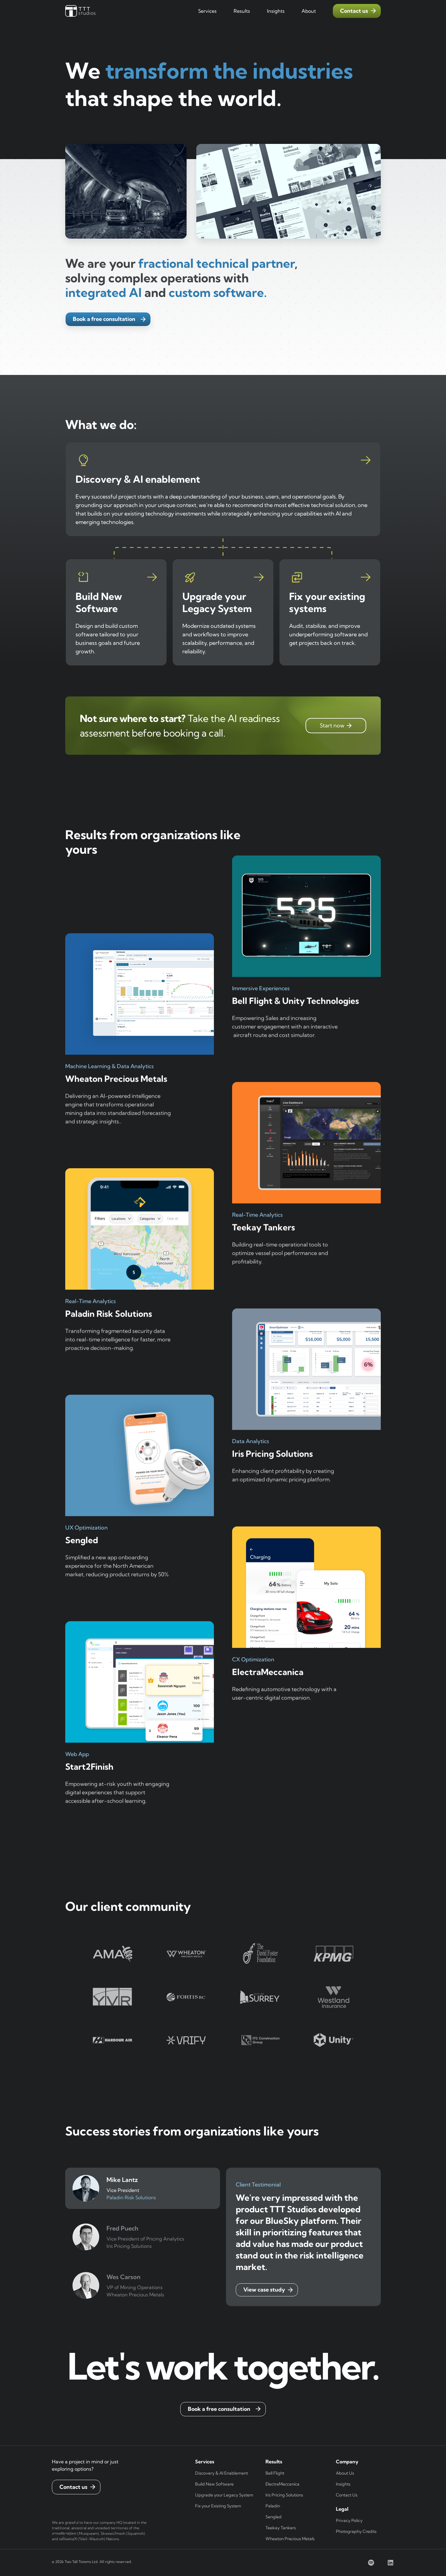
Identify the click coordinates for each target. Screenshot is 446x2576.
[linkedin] (390, 2563)
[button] (207, 11)
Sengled (274, 2517)
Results (242, 11)
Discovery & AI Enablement (221, 2473)
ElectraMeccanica (282, 2484)
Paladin (273, 2506)
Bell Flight (275, 2473)
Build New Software (214, 2484)
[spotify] (371, 2563)
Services (207, 11)
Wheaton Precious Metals (290, 2539)
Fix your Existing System (218, 2506)
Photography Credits (356, 2531)
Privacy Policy (349, 2520)
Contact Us (347, 2495)
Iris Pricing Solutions (284, 2495)
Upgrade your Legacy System (224, 2495)
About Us (345, 2473)
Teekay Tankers (281, 2528)
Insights (343, 2484)
